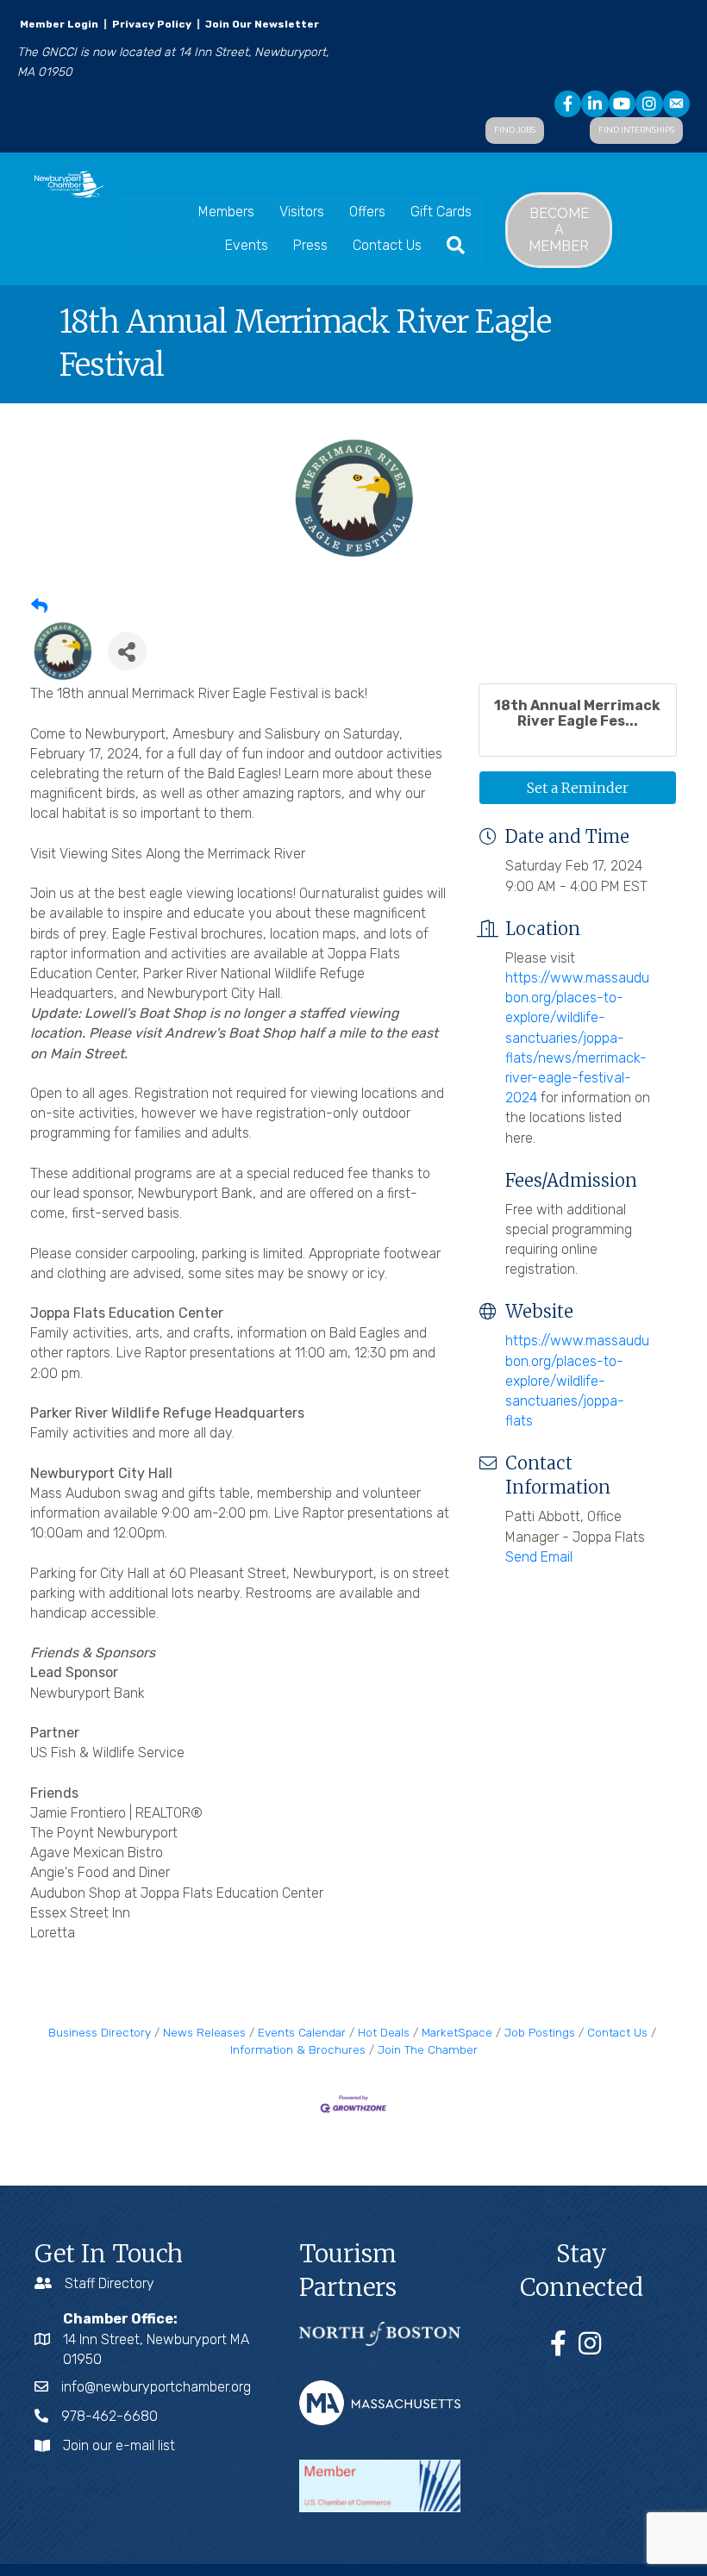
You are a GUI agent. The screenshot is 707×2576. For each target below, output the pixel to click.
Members (226, 212)
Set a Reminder (578, 788)
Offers (367, 212)
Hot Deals (384, 2032)
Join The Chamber (428, 2049)
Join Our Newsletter (261, 24)
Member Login (59, 24)
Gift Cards (441, 212)
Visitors (302, 212)
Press (310, 245)
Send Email (539, 1557)
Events (247, 245)
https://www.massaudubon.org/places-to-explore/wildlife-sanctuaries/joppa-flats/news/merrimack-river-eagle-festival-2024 (577, 1038)
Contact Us (387, 245)
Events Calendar (302, 2032)
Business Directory (100, 2032)
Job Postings (540, 2032)
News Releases (204, 2032)
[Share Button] (127, 651)
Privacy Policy (152, 24)
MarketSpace (457, 2032)
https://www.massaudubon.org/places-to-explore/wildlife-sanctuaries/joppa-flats (577, 1381)
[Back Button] (39, 607)
